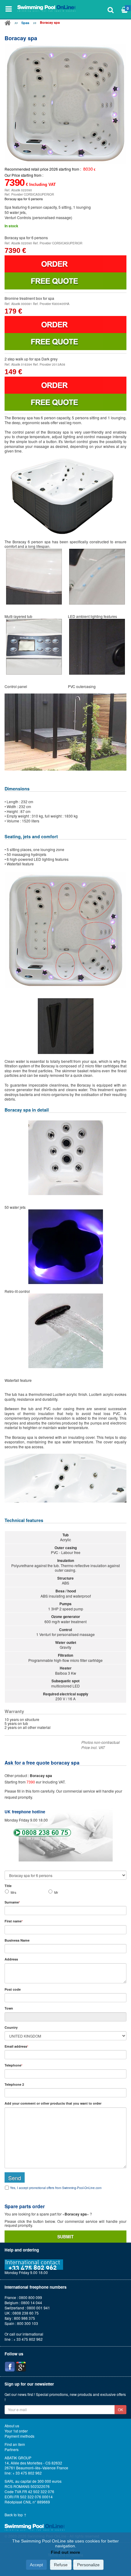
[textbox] (65, 1998)
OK (120, 2409)
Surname (12, 1902)
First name (14, 1921)
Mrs (13, 1892)
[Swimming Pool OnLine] (8, 24)
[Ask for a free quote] (65, 281)
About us (12, 2426)
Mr (56, 1892)
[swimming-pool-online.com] (47, 9)
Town (9, 2008)
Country (11, 2027)
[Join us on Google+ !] (21, 2367)
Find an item (15, 2444)
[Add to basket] (65, 264)
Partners (12, 2450)
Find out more (65, 2552)
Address (11, 1959)
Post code (13, 1989)
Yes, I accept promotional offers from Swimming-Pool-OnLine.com (56, 2188)
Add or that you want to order (53, 2103)
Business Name (17, 1940)
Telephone (13, 2065)
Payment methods (19, 2436)
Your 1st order (16, 2431)
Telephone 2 (14, 2084)
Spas (25, 23)
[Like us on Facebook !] (10, 2367)
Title (8, 1886)
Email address (16, 2046)
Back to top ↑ (16, 2515)
